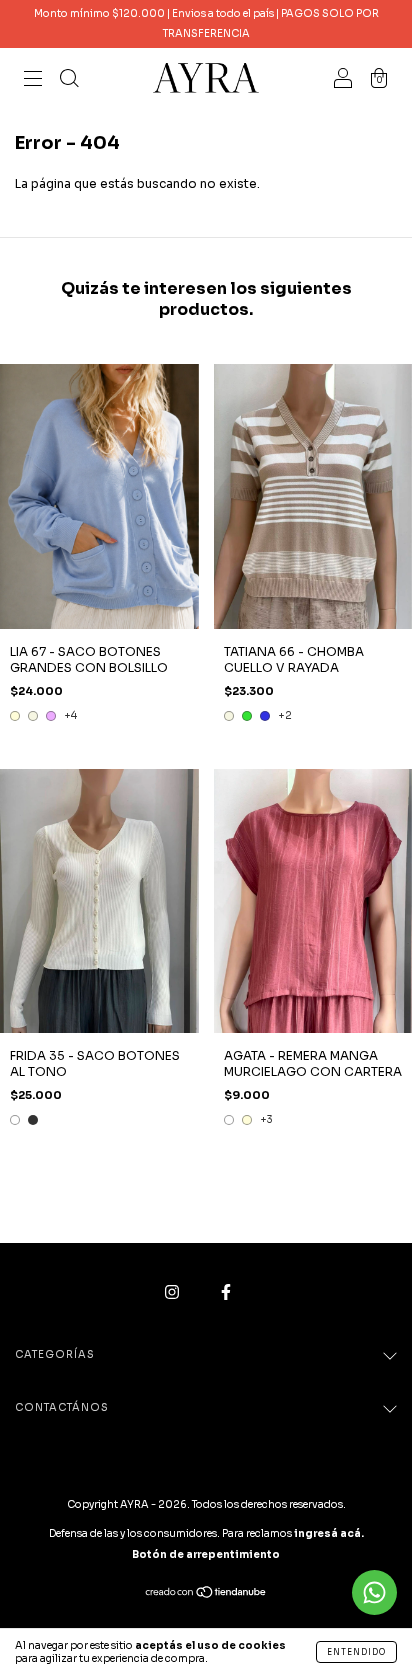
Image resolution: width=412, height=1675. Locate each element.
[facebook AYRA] (226, 1292)
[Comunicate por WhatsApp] (374, 1592)
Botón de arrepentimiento (206, 1554)
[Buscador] (69, 80)
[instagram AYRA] (173, 1292)
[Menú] (33, 80)
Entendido (356, 1652)
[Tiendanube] (206, 1594)
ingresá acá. (329, 1533)
